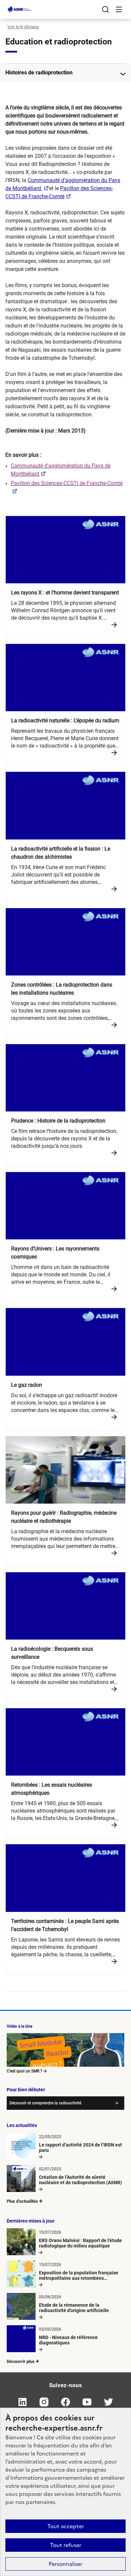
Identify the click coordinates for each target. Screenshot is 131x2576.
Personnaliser (65, 2564)
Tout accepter (66, 2526)
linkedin (23, 2402)
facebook (65, 2402)
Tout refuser (66, 2545)
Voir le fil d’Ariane (23, 27)
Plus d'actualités (22, 2201)
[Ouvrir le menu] (119, 9)
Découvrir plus (21, 2361)
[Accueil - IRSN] (20, 9)
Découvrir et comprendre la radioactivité (45, 2103)
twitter (108, 2402)
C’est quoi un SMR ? (25, 2071)
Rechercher (105, 9)
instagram (44, 2402)
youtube (87, 2402)
